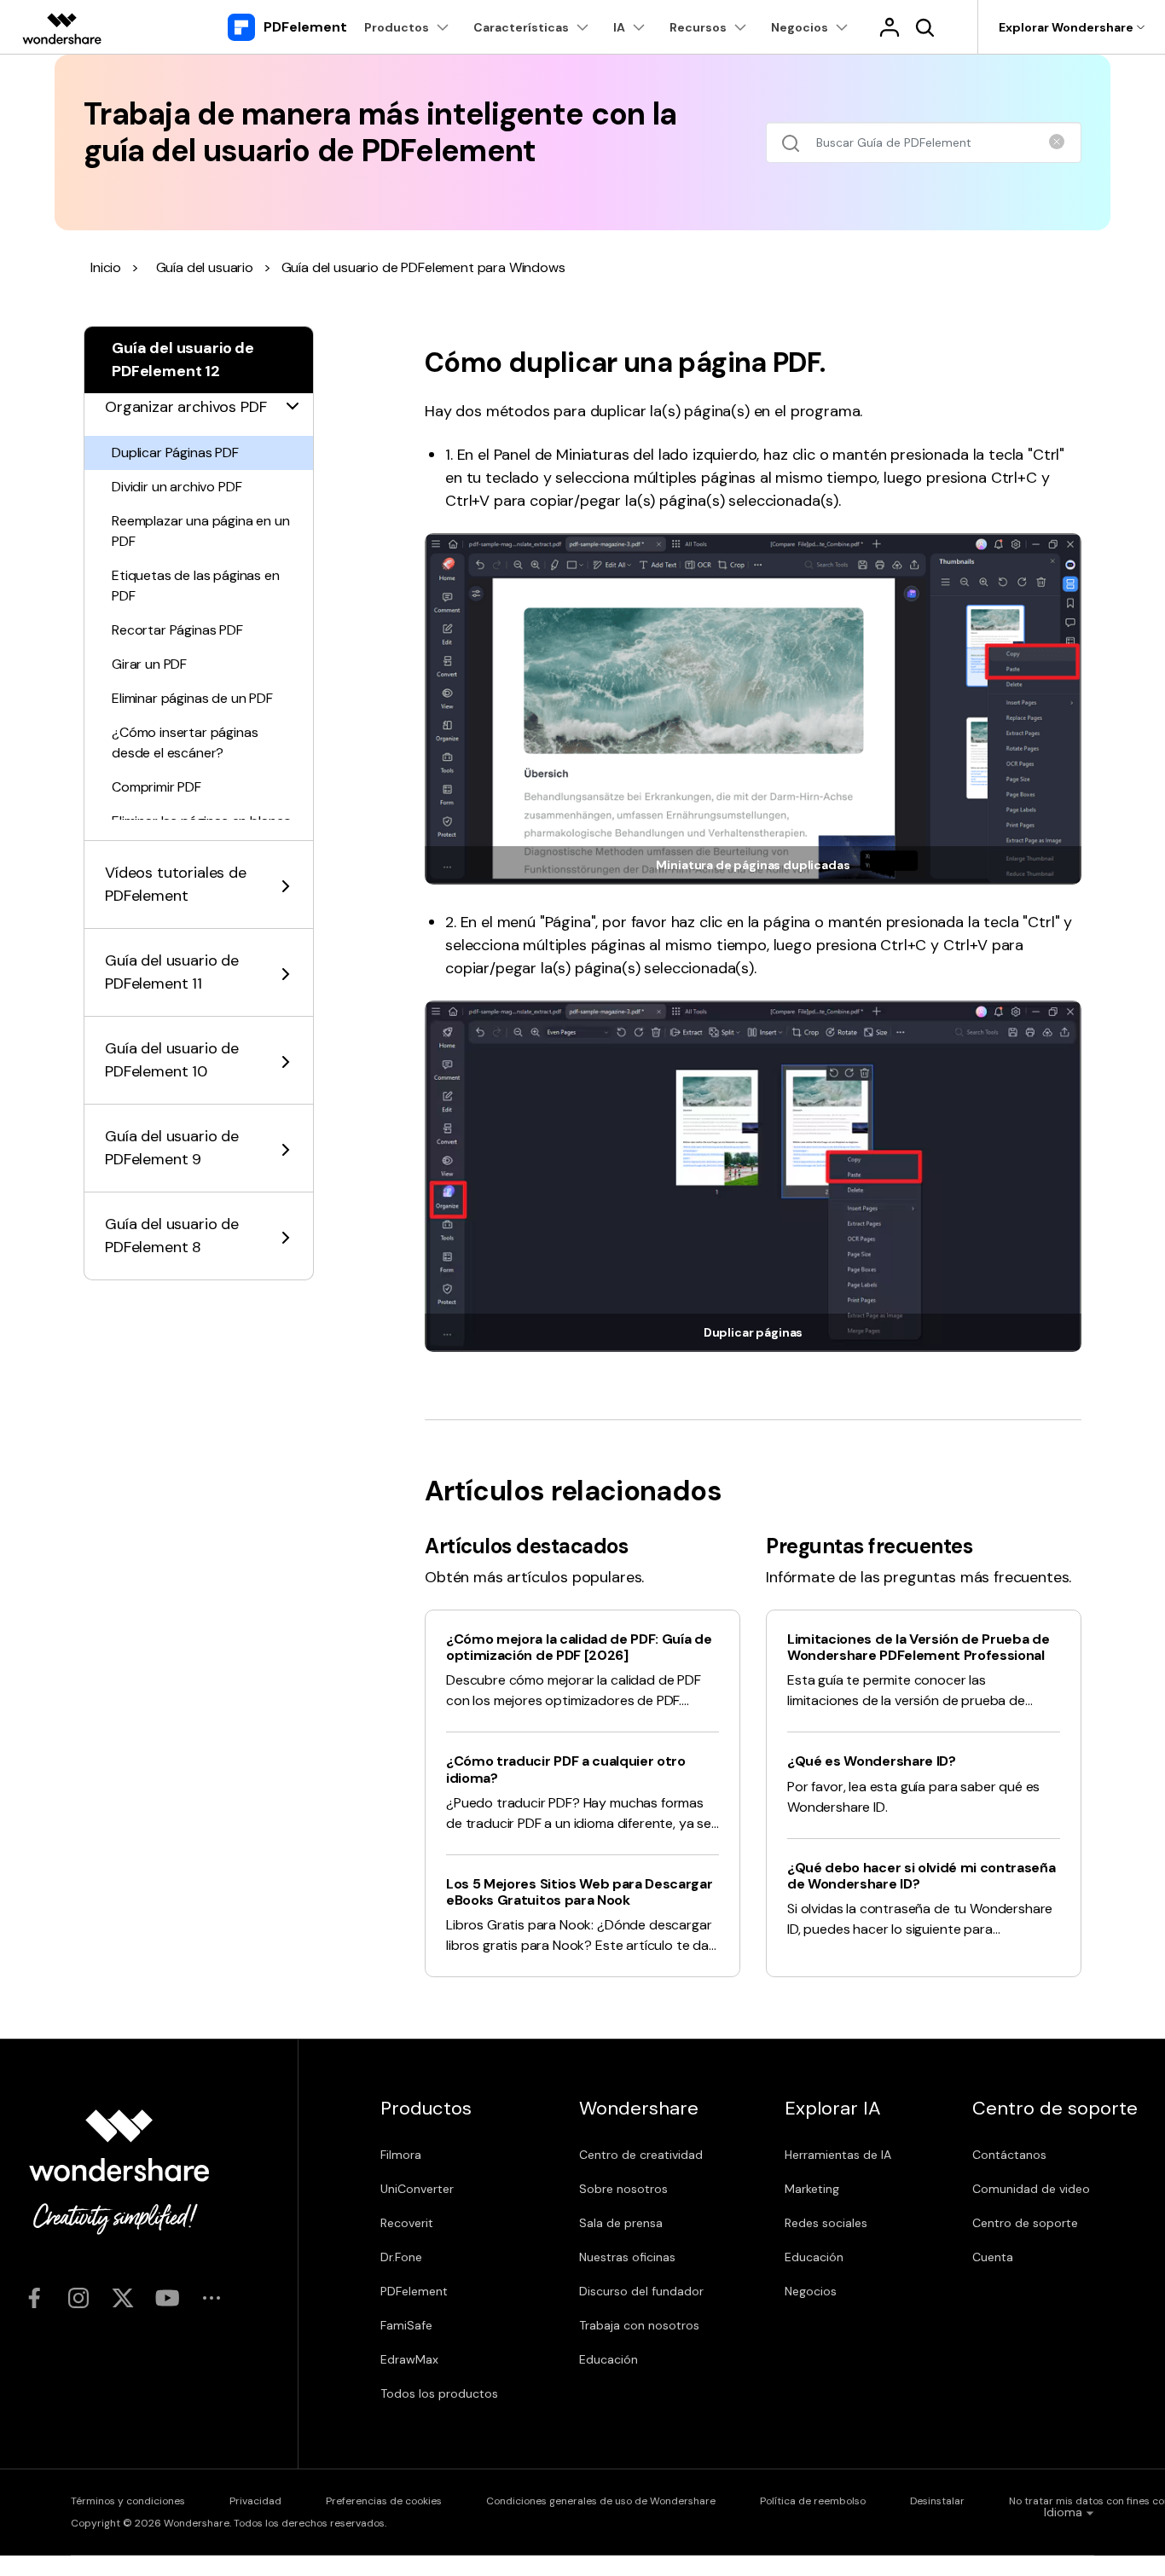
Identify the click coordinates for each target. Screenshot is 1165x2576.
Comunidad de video (1031, 2189)
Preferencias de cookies (384, 2501)
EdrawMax (409, 2359)
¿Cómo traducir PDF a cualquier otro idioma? (566, 1769)
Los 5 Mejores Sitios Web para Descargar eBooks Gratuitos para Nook (580, 1892)
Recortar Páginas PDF (177, 630)
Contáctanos (1009, 2155)
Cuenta (993, 2257)
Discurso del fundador (641, 2291)
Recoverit (407, 2223)
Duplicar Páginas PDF (175, 453)
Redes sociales (826, 2223)
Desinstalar (937, 2501)
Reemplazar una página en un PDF (201, 531)
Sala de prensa (621, 2223)
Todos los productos (439, 2393)
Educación (609, 2359)
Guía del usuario (205, 267)
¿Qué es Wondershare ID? (872, 1761)
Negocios (811, 2291)
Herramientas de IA (838, 2155)
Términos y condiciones (128, 2501)
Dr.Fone (401, 2257)
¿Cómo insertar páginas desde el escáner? (185, 743)
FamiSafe (406, 2325)
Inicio (106, 267)
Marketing (812, 2189)
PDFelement (414, 2291)
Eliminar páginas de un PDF (192, 698)
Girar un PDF (149, 664)
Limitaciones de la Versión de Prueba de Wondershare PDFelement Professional (919, 1647)
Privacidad (255, 2501)
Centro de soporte (1025, 2223)
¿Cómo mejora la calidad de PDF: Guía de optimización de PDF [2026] (579, 1647)
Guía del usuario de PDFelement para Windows (423, 267)
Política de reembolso (813, 2501)
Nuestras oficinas (627, 2257)
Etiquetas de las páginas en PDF (196, 586)
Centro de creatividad (641, 2155)
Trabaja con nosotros (639, 2325)
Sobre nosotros (623, 2189)
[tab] (199, 397)
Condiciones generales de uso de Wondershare (601, 2501)
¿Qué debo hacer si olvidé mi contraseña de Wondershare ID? (922, 1876)
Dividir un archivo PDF (177, 487)
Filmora (401, 2155)
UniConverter (417, 2189)
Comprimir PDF (156, 787)
